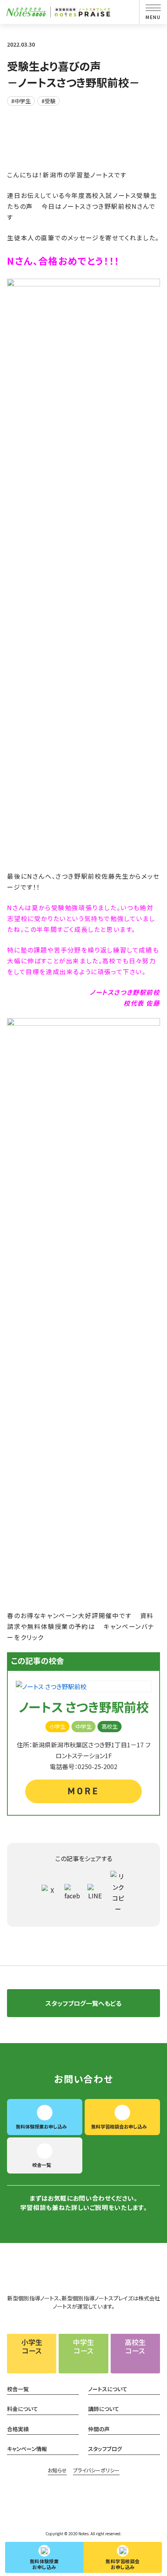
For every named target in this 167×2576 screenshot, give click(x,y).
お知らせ (57, 2470)
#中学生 (21, 101)
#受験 (49, 101)
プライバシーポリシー (96, 2470)
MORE (83, 1791)
